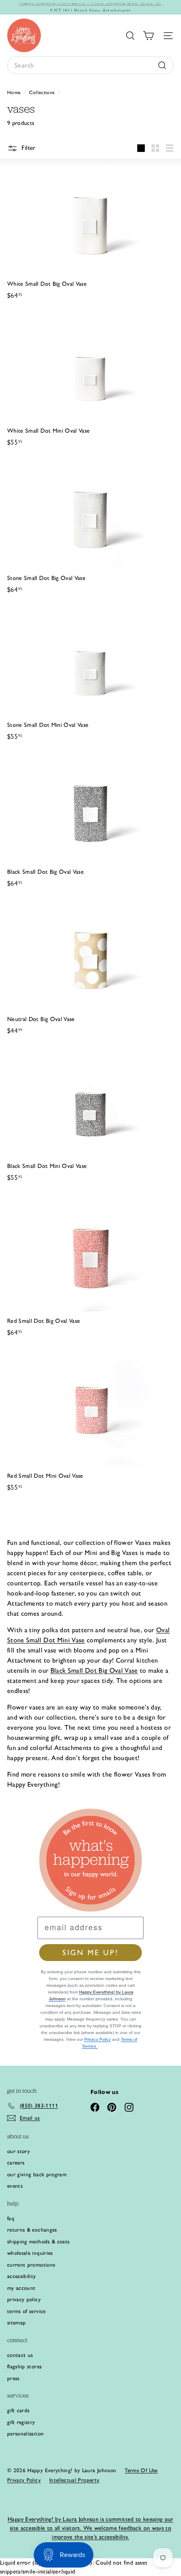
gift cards (19, 2410)
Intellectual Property (74, 2480)
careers (16, 2163)
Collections (43, 92)
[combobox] (90, 65)
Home (15, 92)
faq (11, 2218)
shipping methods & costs (38, 2241)
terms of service (27, 2311)
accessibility (22, 2276)
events (15, 2186)
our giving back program (37, 2174)
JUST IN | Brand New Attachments (91, 7)
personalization (25, 2434)
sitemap (16, 2323)
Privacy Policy (97, 2039)
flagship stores (24, 2366)
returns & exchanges (32, 2230)
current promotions (31, 2265)
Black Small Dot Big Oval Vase (94, 1670)
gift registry (21, 2422)
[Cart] (148, 36)
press (13, 2378)
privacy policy (24, 2299)
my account (21, 2288)
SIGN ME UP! (90, 1953)
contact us (20, 2355)
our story (19, 2151)
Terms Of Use (141, 2470)
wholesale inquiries (30, 2253)
